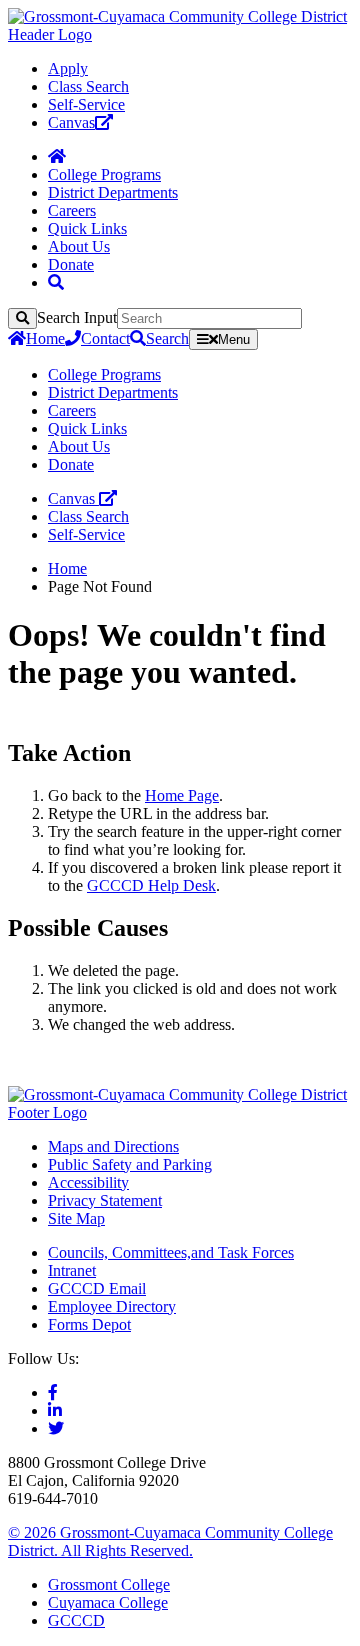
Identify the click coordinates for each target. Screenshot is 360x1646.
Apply (68, 68)
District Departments (113, 192)
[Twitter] (56, 1428)
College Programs (104, 174)
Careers (72, 210)
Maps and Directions (113, 1146)
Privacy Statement (105, 1200)
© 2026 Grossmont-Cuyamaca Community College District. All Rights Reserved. (170, 1541)
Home (45, 338)
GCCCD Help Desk (151, 885)
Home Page (182, 795)
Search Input (77, 317)
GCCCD (76, 1620)
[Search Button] (56, 282)
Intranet (72, 1270)
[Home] (57, 156)
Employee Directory (112, 1306)
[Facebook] (53, 1392)
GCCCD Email (97, 1288)
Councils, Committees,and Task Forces (171, 1252)
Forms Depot (89, 1324)
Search (167, 338)
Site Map (76, 1218)
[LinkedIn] (55, 1410)
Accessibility (88, 1182)
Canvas (71, 122)
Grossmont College (109, 1584)
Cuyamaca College (108, 1602)
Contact (105, 338)
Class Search (88, 86)
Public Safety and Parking (130, 1164)
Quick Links (87, 228)
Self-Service (86, 104)
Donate (71, 264)
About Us (79, 246)
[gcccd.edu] (180, 34)
